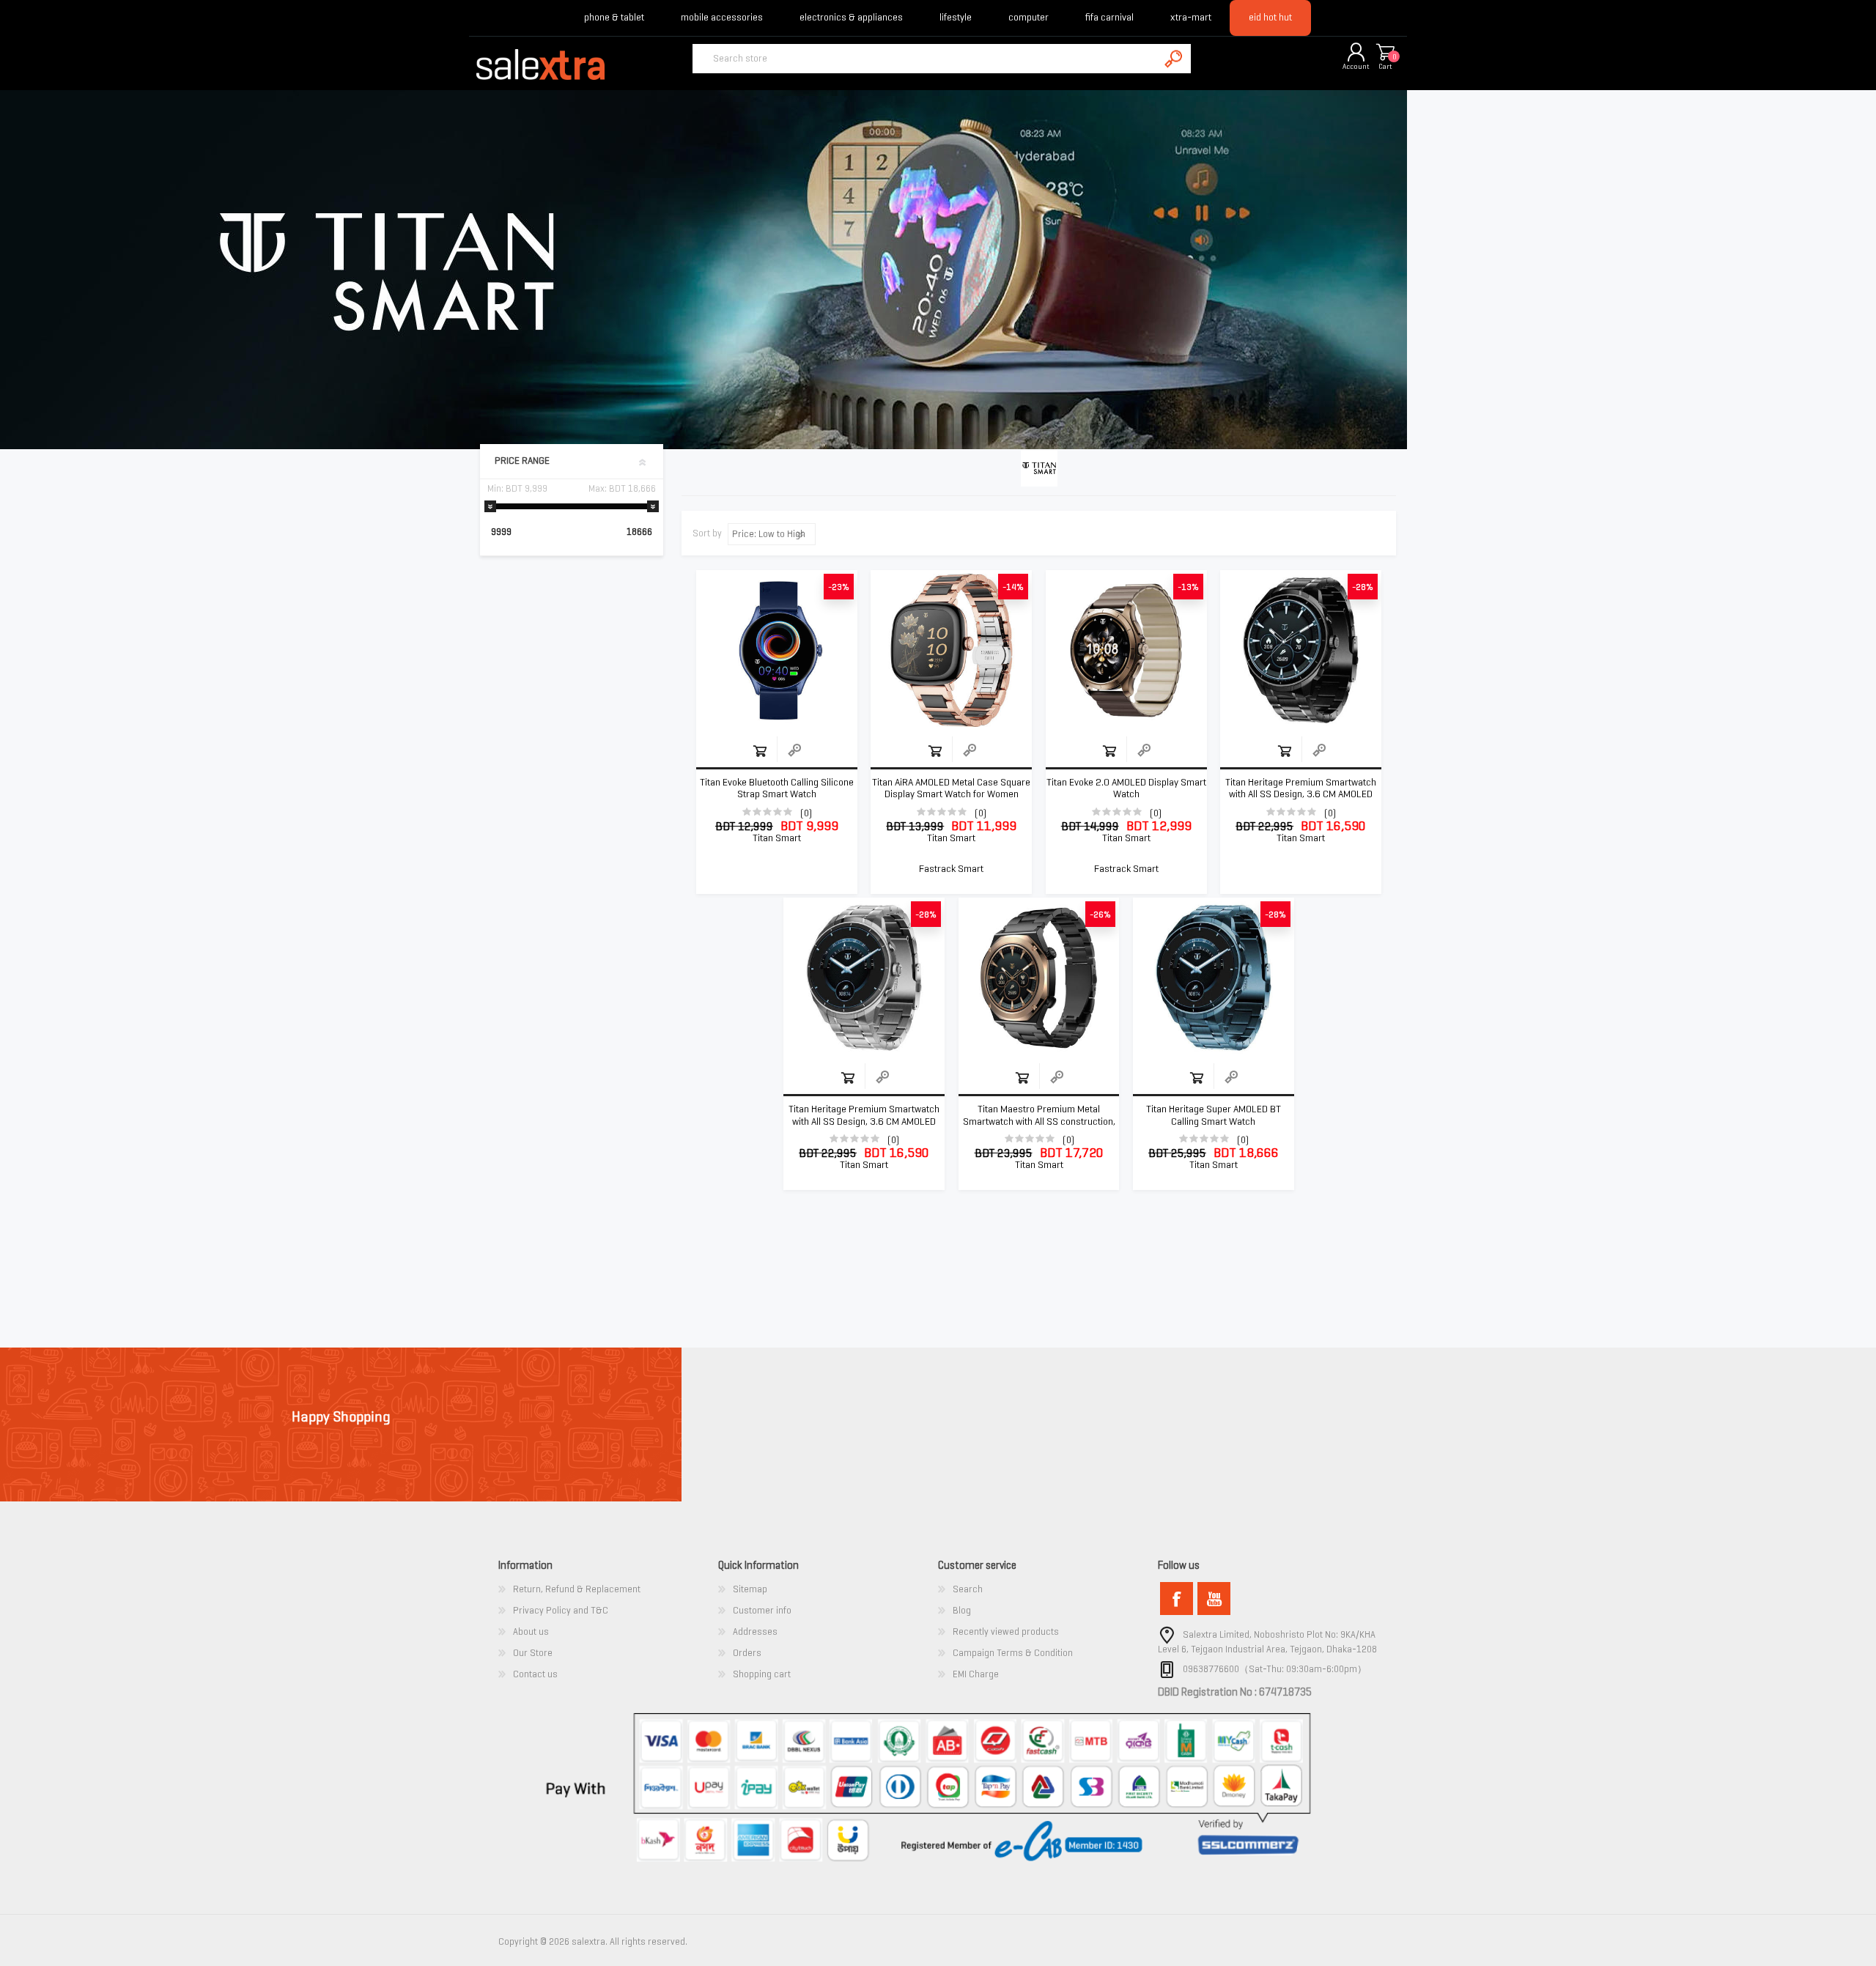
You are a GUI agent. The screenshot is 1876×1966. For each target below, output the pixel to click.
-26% (1100, 914)
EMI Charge (976, 1674)
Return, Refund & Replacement (577, 1589)
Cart (1385, 66)
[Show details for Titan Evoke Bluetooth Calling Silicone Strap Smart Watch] (777, 651)
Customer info (762, 1610)
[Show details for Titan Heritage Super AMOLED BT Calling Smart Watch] (1214, 978)
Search (968, 1589)
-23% (839, 587)
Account (1356, 66)
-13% (1188, 587)
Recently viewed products (1006, 1631)
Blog (962, 1610)
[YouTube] (1214, 1599)
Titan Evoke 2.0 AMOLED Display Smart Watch (1126, 789)
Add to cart (760, 751)
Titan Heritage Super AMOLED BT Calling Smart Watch (1214, 1116)
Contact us (535, 1674)
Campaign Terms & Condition (1013, 1653)
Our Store (533, 1653)
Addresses (755, 1631)
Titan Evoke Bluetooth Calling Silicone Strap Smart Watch (777, 789)
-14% (1013, 587)
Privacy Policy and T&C (561, 1610)
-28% (1363, 587)
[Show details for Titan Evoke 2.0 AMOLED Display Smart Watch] (1126, 651)
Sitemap (750, 1589)
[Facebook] (1177, 1599)
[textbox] (926, 59)
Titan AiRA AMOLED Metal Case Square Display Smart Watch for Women (951, 789)
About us (531, 1631)
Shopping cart (1385, 53)
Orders (747, 1653)
